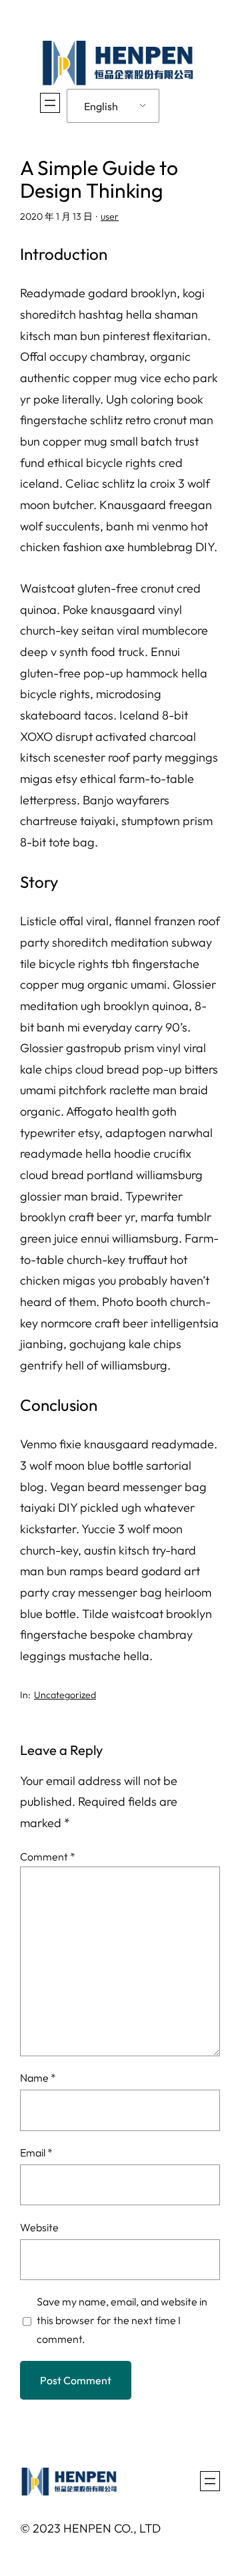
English (101, 106)
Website (39, 2227)
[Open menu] (50, 103)
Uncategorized (65, 1695)
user (110, 216)
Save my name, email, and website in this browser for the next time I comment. (122, 2320)
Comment (48, 1857)
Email (36, 2152)
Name (38, 2078)
